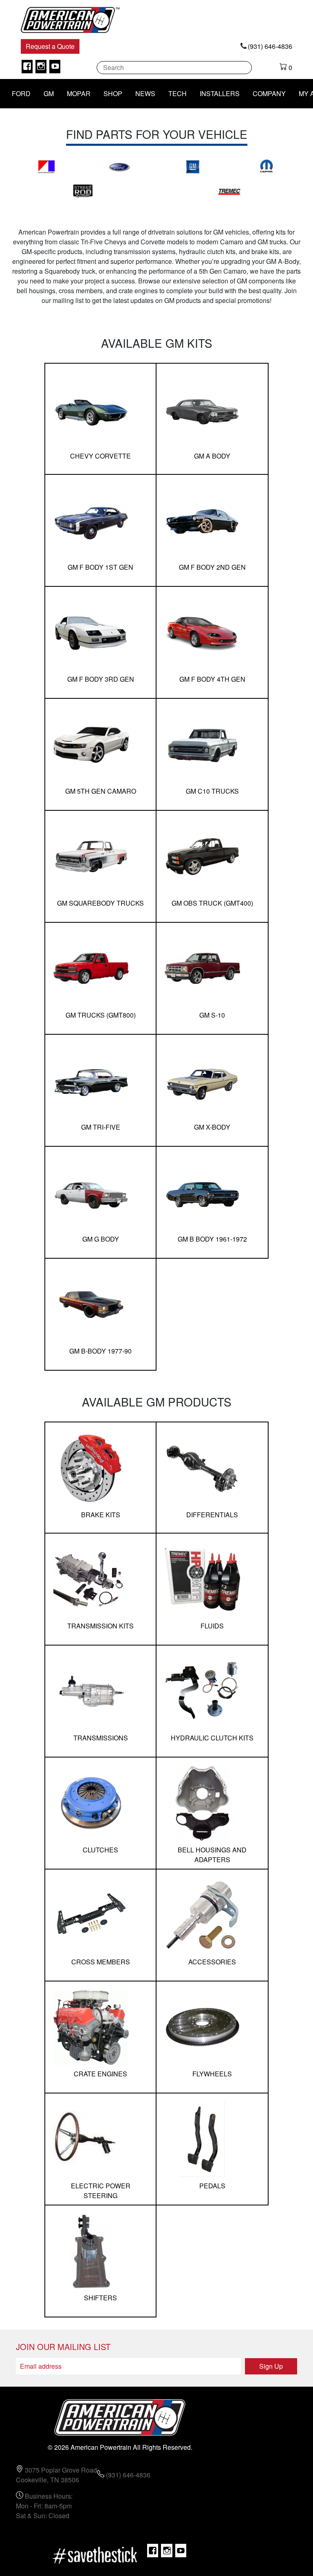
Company (269, 93)
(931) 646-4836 (270, 46)
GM (49, 93)
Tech (177, 93)
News (145, 93)
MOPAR (79, 93)
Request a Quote (50, 46)
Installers (220, 93)
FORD (21, 93)
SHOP (113, 93)
